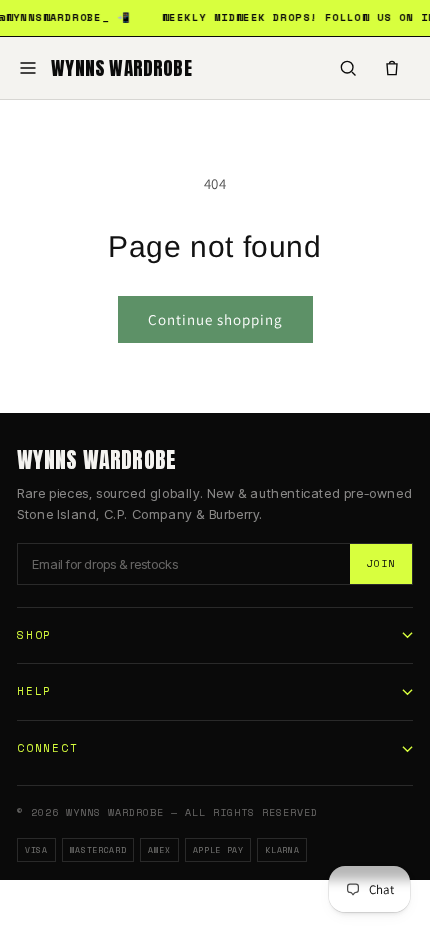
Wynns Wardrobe (121, 68)
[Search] (348, 68)
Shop (34, 635)
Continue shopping (215, 319)
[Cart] (392, 68)
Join (381, 563)
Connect (47, 748)
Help (34, 691)
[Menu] (28, 68)
